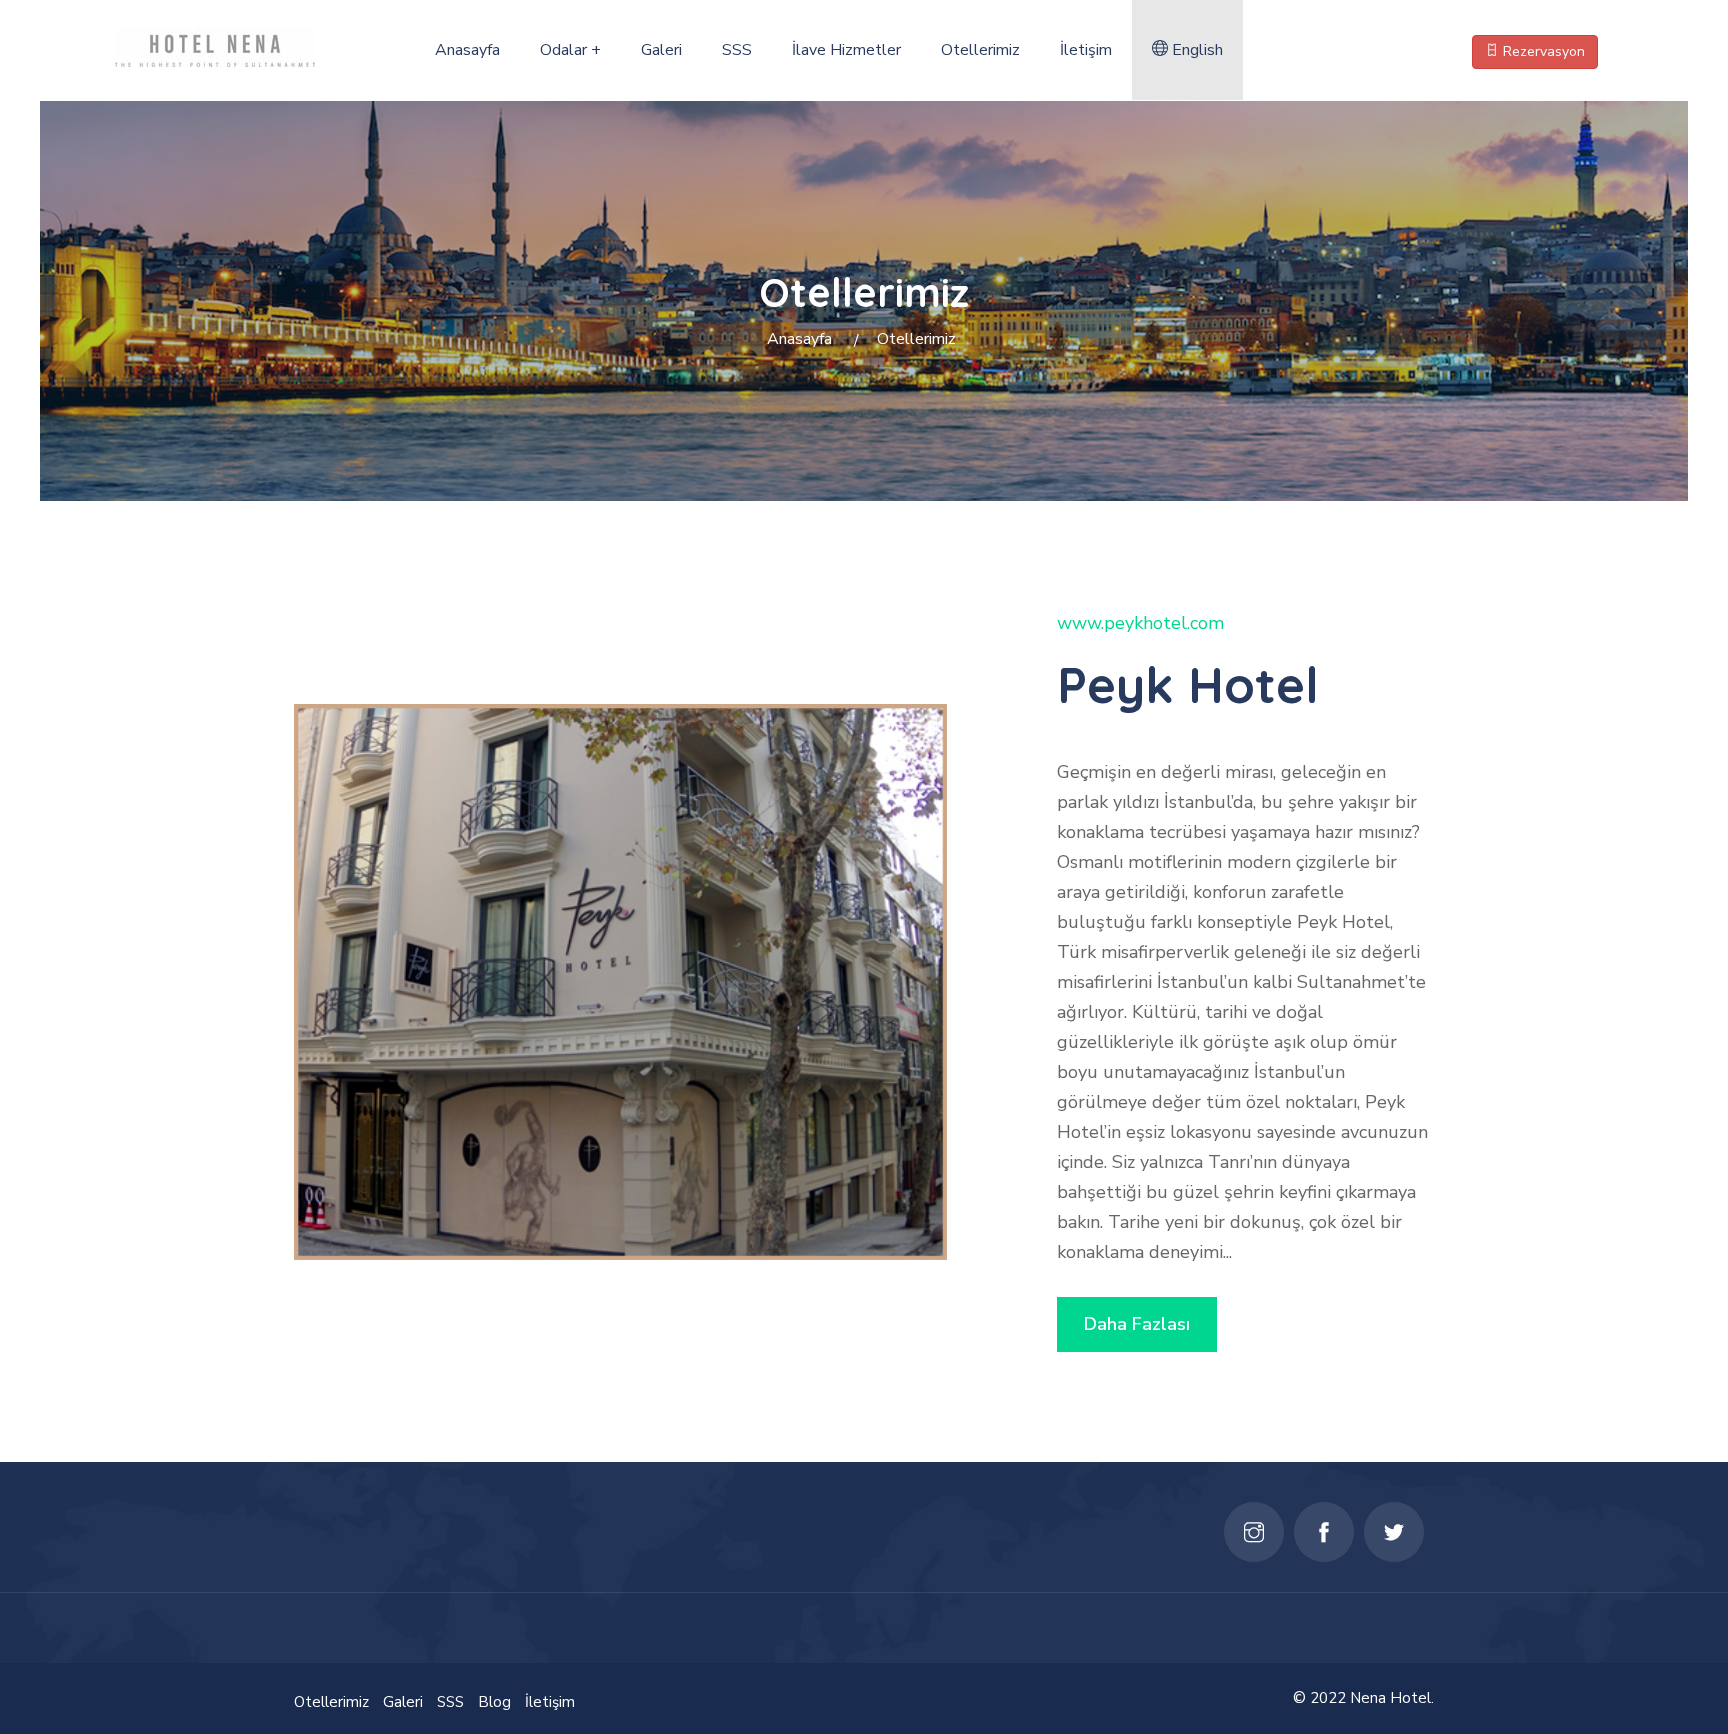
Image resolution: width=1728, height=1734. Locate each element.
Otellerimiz (980, 50)
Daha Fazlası (1137, 1324)
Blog (494, 1702)
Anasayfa (467, 50)
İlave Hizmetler (846, 50)
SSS (737, 50)
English (1195, 50)
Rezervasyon (1542, 51)
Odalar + (570, 50)
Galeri (661, 50)
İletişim (1086, 50)
